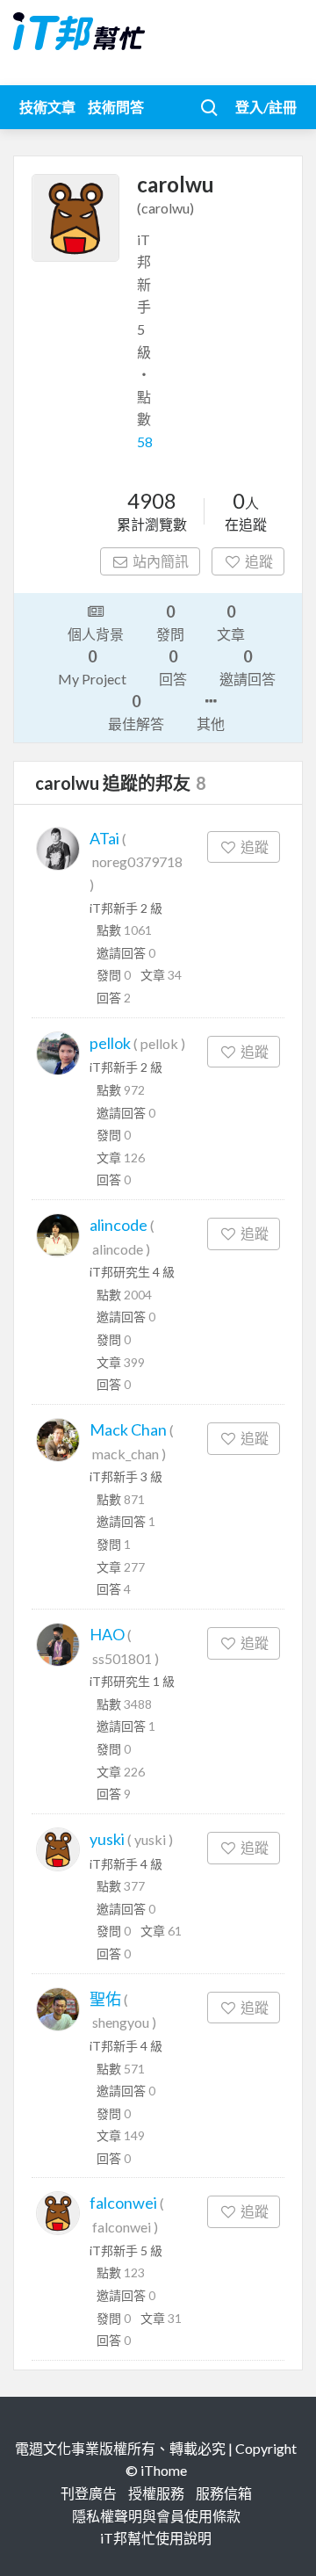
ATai (104, 838)
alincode (118, 1225)
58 (145, 441)
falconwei (123, 2203)
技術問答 (116, 107)
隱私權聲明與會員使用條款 (156, 2516)
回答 (173, 667)
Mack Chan (128, 1429)
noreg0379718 (137, 861)
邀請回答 (248, 667)
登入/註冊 (266, 107)
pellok (110, 1043)
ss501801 (122, 1658)
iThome (164, 2470)
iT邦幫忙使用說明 (156, 2538)
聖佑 (105, 1999)
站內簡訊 (161, 561)
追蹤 (259, 561)
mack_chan (126, 1454)
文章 (231, 622)
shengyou (121, 2022)
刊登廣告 (89, 2493)
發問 (170, 622)
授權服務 (156, 2493)
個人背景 (96, 634)
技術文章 (47, 107)
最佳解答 (136, 712)
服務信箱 (224, 2493)
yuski (107, 1839)
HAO (107, 1634)
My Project (92, 667)
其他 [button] (211, 724)
